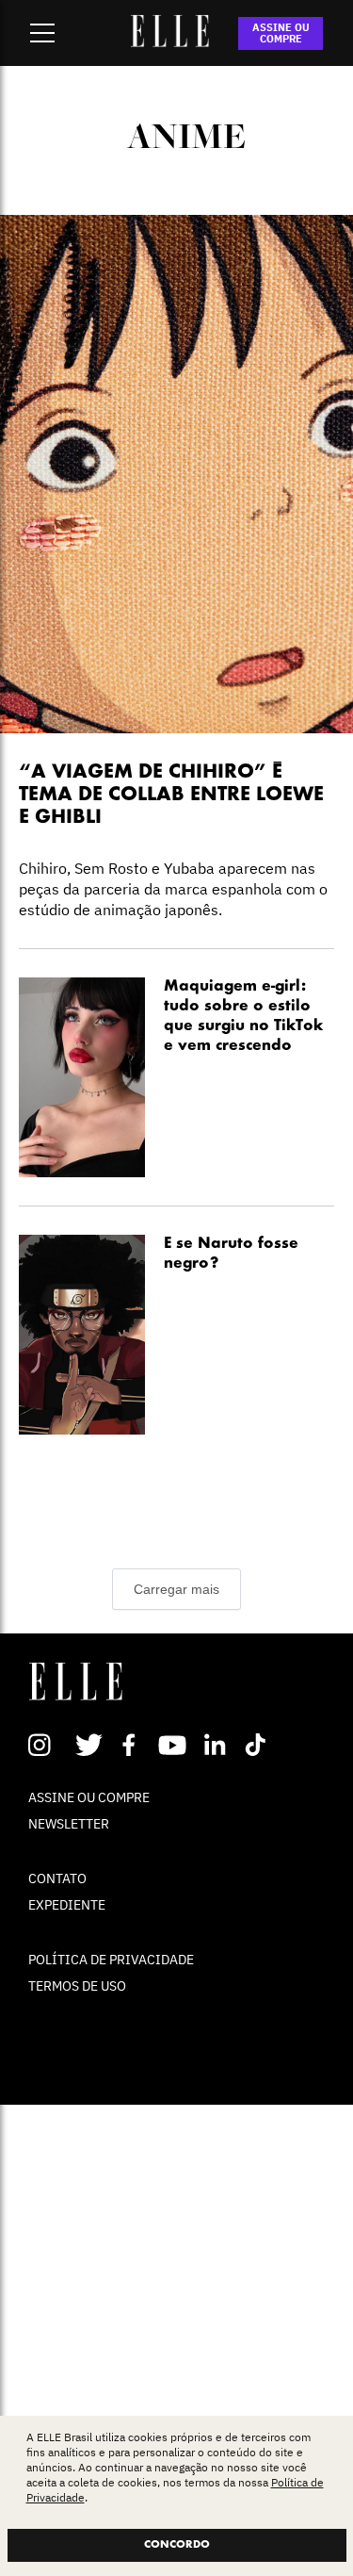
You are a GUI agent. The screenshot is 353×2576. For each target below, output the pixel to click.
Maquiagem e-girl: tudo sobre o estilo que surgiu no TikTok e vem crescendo (243, 1017)
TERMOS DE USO (77, 1986)
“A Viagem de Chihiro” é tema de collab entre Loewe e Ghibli (171, 795)
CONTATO (57, 1879)
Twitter (90, 1745)
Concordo (177, 2545)
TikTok (259, 1745)
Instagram (48, 1745)
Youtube (175, 1745)
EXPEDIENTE (67, 1905)
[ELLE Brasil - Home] (170, 41)
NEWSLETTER (69, 1824)
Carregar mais (176, 1589)
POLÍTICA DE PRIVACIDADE (111, 1960)
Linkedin (217, 1745)
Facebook (132, 1745)
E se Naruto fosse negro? (231, 1254)
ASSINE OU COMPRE (281, 33)
